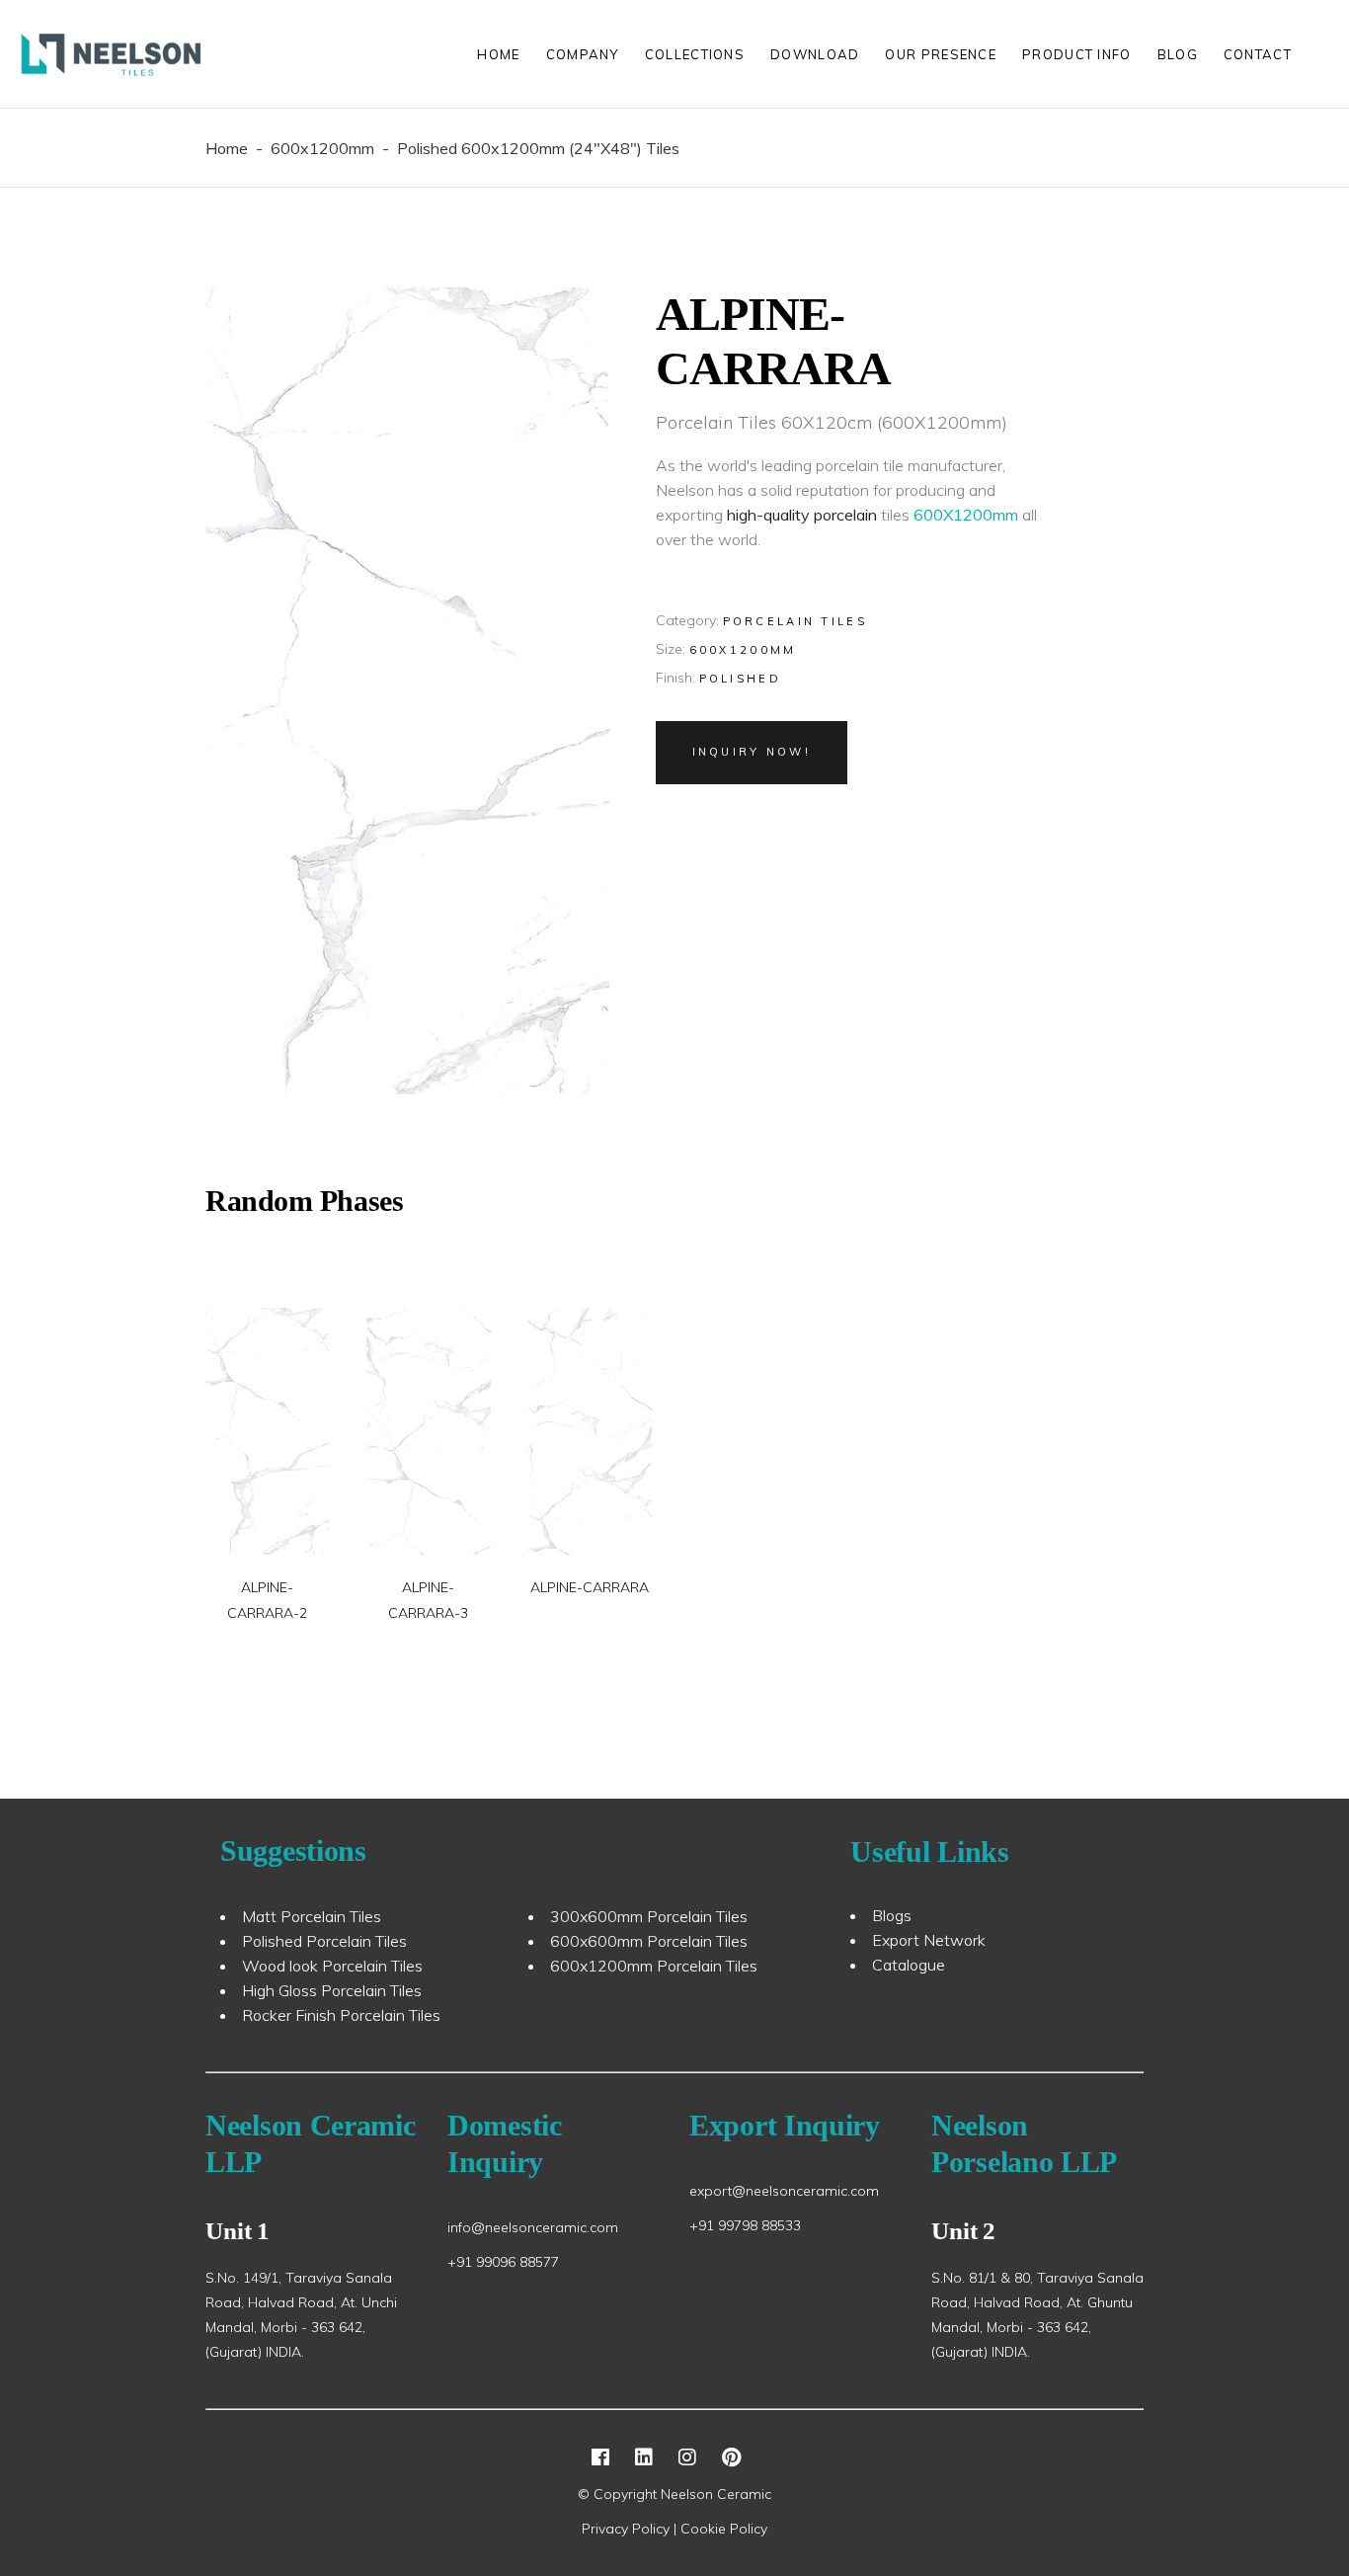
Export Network (929, 1940)
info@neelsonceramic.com (533, 2227)
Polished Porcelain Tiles (324, 1941)
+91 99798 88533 (745, 2225)
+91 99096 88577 (503, 2262)
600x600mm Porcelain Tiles (649, 1941)
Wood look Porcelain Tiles (332, 1966)
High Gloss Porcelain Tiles (332, 1990)
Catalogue (909, 1965)
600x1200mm (322, 148)
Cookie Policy (724, 2529)
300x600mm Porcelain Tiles (649, 1916)
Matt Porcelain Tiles (312, 1916)
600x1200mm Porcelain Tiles (654, 1966)
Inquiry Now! (752, 752)
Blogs (892, 1915)
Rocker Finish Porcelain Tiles (341, 2015)
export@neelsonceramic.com (784, 2191)
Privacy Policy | (631, 2529)
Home (227, 148)
